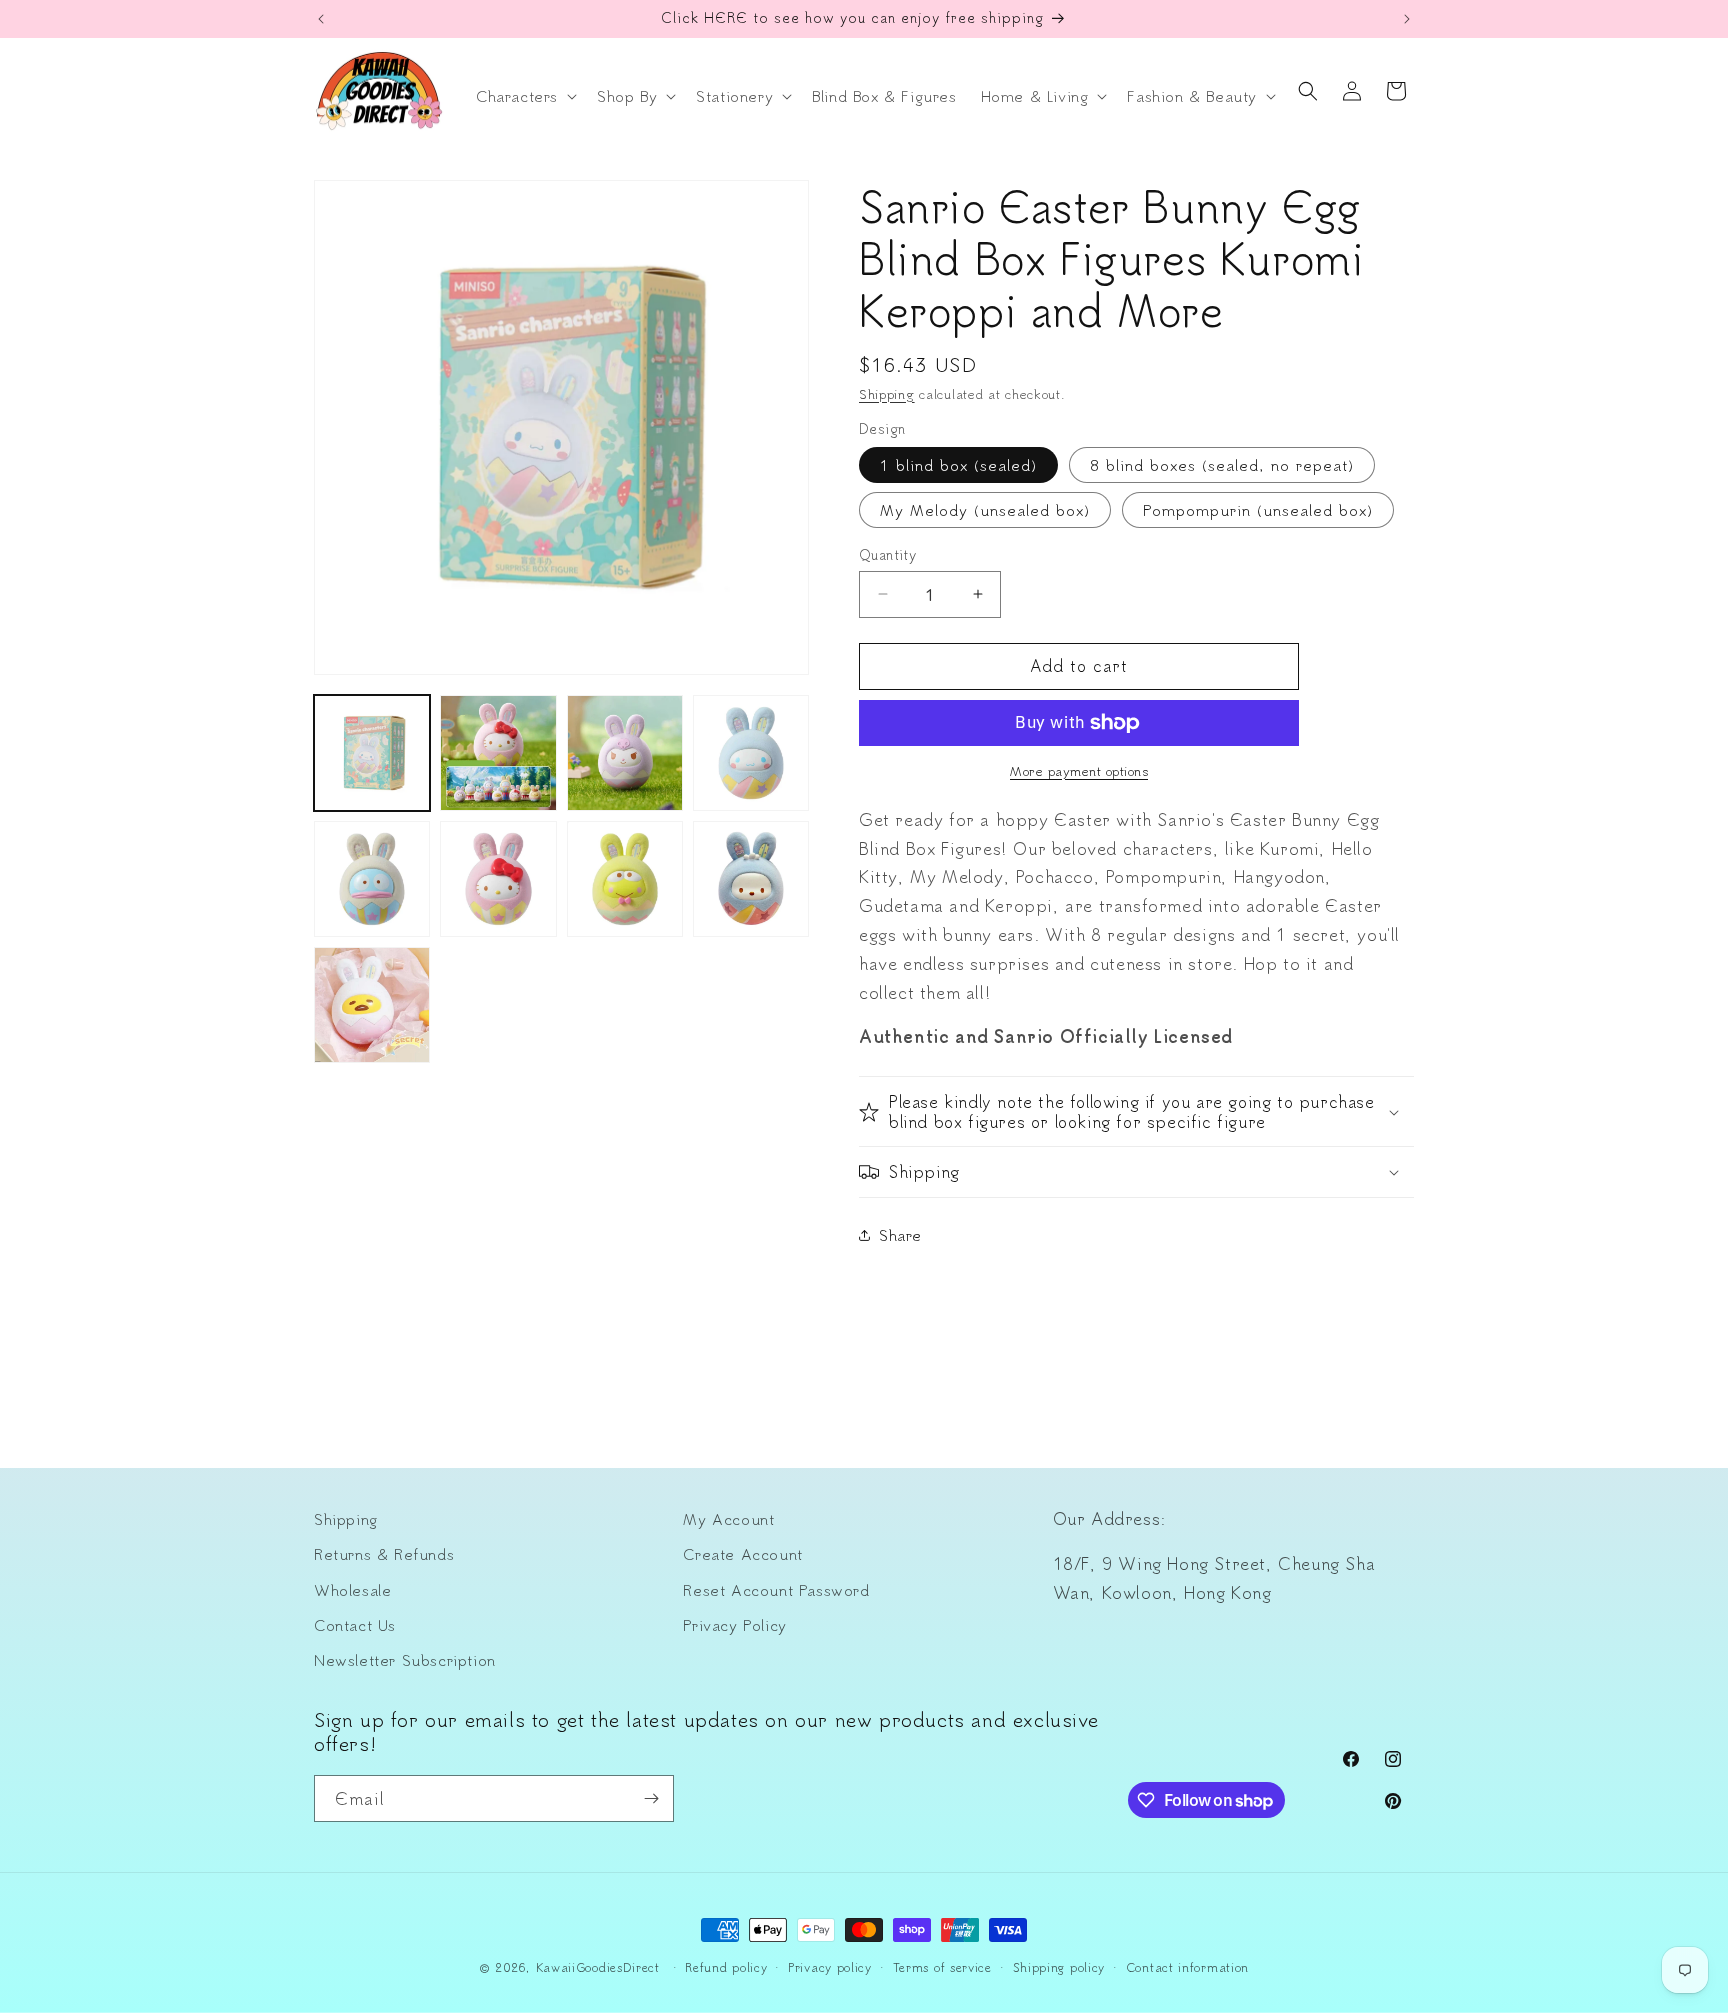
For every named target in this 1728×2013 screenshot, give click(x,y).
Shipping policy (1059, 1967)
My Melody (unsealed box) (985, 510)
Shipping (887, 393)
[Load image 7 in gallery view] (498, 879)
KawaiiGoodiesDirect (598, 1967)
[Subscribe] (651, 1798)
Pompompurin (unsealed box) (1258, 510)
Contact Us (355, 1625)
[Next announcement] (1407, 19)
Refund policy (726, 1967)
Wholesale (352, 1590)
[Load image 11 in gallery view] (372, 1005)
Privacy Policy (734, 1625)
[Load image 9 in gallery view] (751, 879)
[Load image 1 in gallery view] (372, 753)
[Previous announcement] (321, 19)
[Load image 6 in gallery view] (372, 879)
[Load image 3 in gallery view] (625, 753)
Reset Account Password (776, 1590)
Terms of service (942, 1967)
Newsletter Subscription (405, 1660)
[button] (524, 96)
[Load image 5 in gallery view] (751, 753)
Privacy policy (830, 1967)
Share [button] (900, 1235)
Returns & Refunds (384, 1554)
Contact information (1187, 1967)
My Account (728, 1519)
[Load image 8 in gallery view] (625, 879)
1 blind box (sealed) (958, 465)
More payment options (1079, 770)
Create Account (742, 1554)
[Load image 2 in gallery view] (498, 753)
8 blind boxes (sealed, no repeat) (1222, 465)
